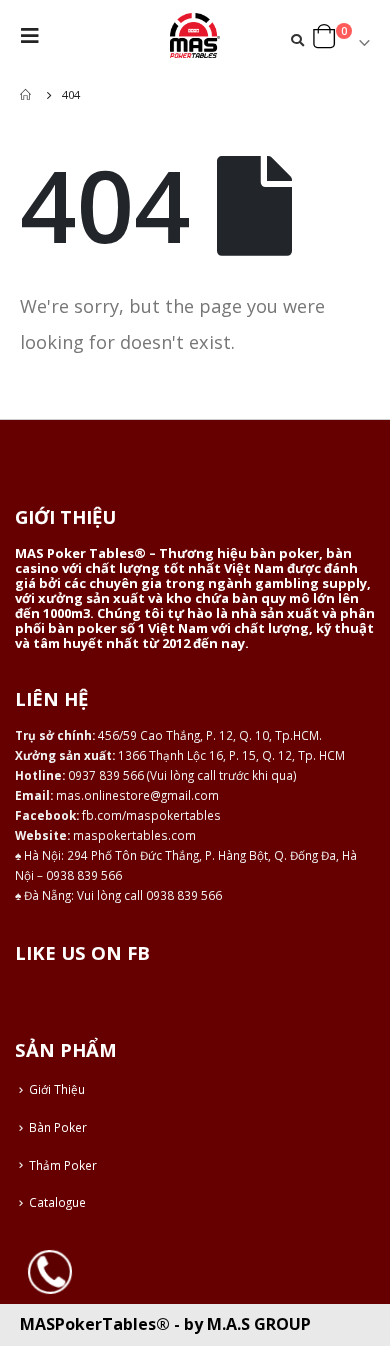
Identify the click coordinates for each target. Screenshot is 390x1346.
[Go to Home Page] (27, 95)
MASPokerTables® (95, 1324)
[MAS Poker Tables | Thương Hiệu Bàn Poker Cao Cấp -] (195, 35)
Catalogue (57, 1202)
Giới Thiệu (57, 1089)
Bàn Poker (58, 1127)
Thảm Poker (63, 1165)
